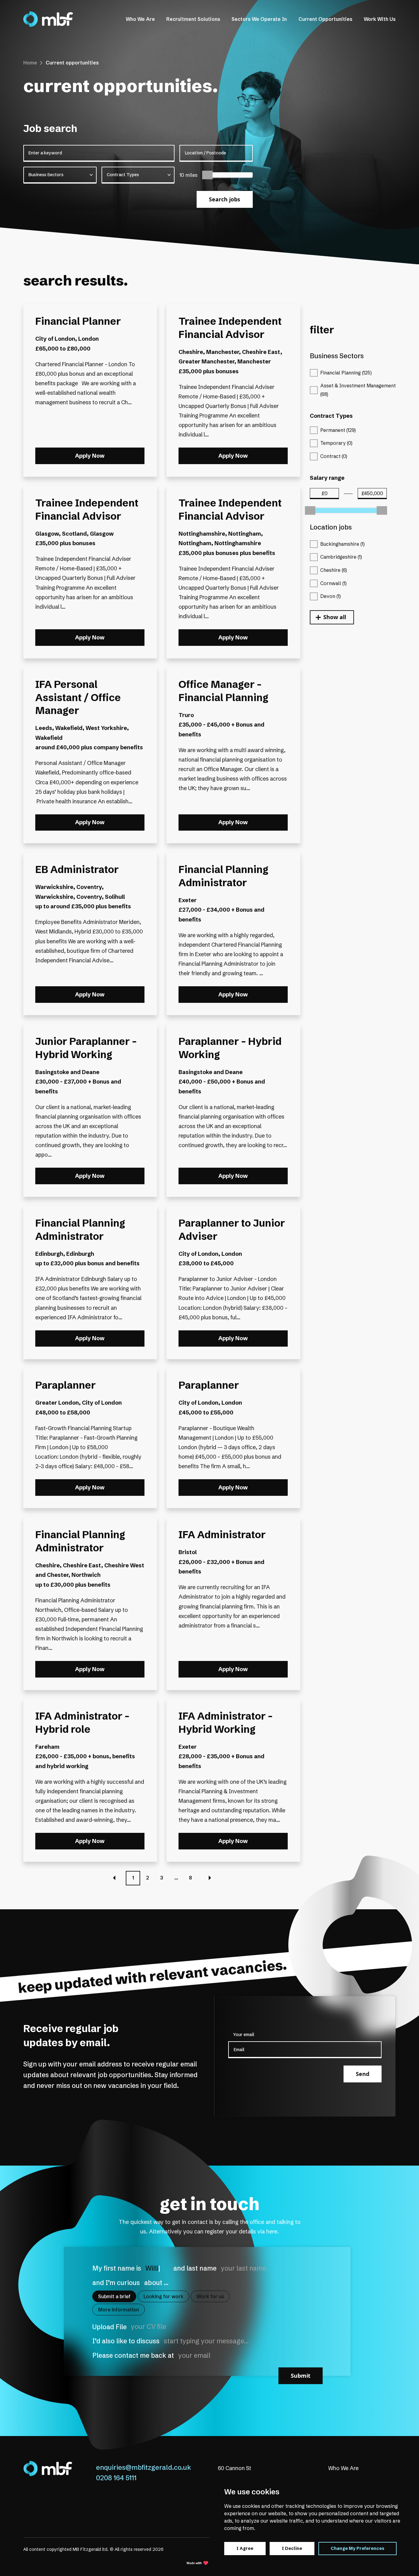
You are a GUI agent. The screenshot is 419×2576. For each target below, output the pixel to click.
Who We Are (140, 19)
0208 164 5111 (116, 2478)
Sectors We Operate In (259, 19)
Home (30, 63)
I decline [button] (292, 2548)
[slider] (207, 175)
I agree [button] (245, 2548)
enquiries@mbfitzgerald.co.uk (144, 2467)
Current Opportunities (325, 19)
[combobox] (60, 175)
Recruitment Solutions (193, 19)
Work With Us (380, 19)
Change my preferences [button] (357, 2548)
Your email (244, 2035)
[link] (48, 19)
